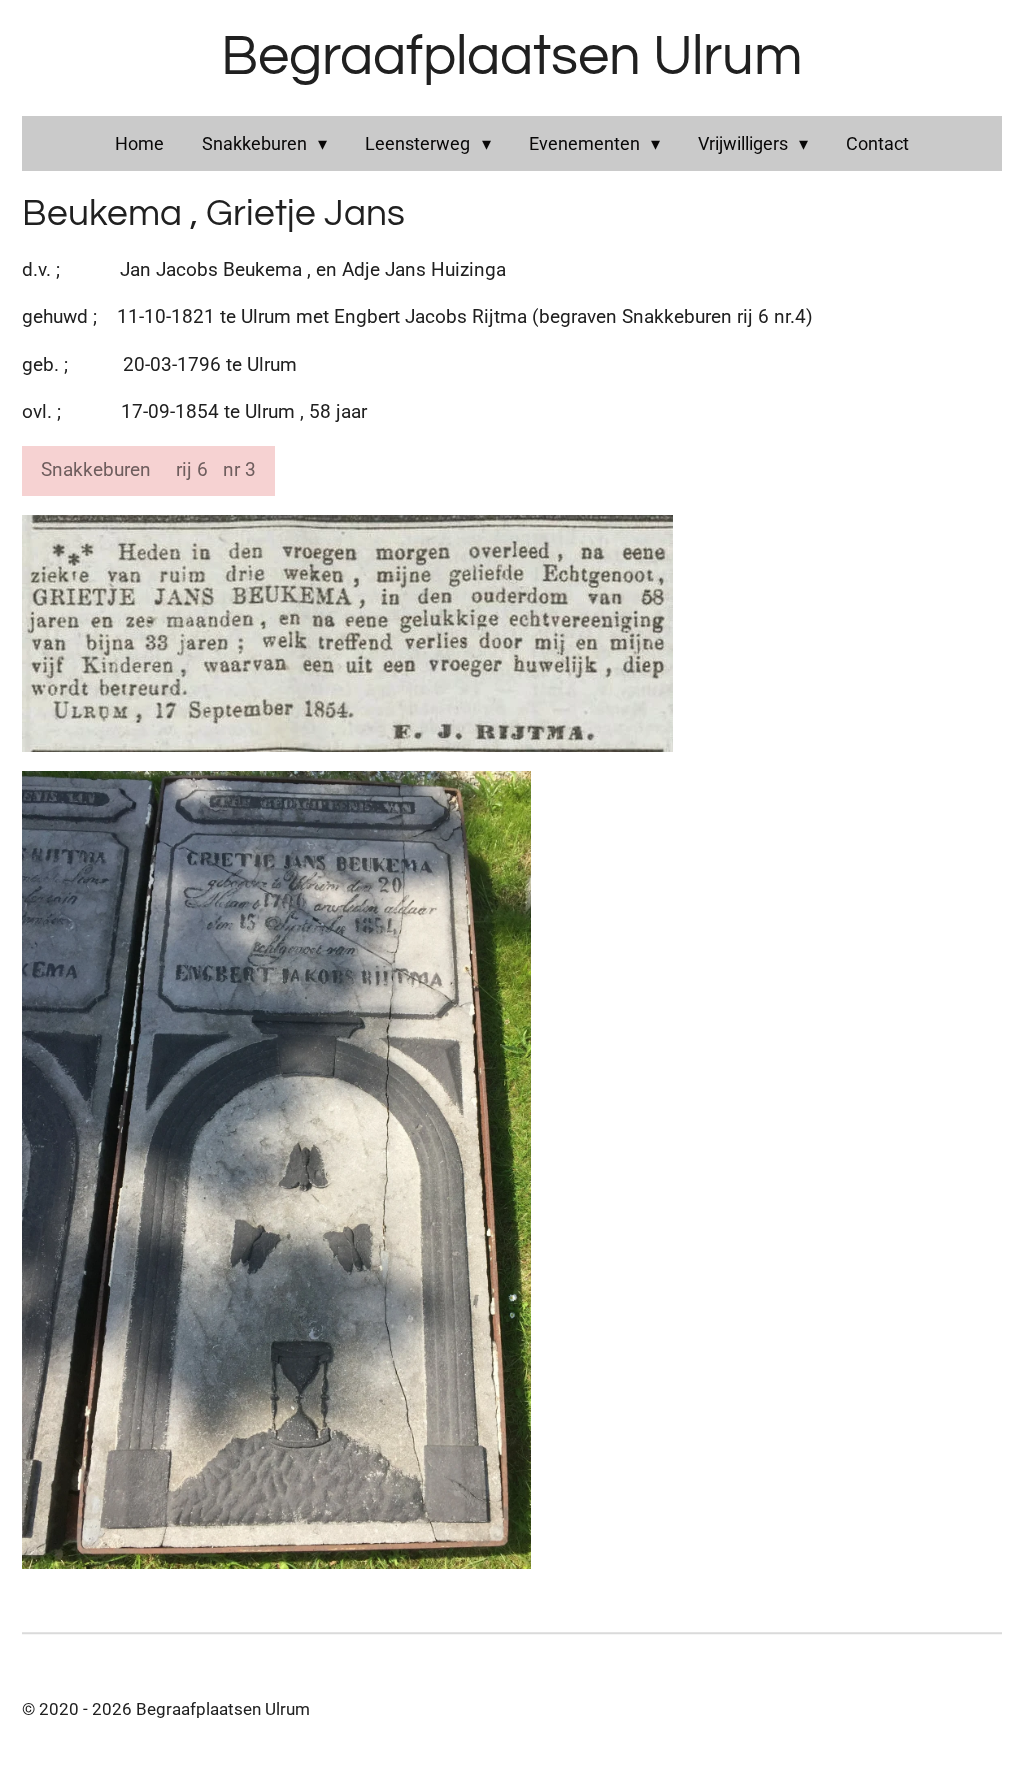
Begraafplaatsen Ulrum (512, 57)
